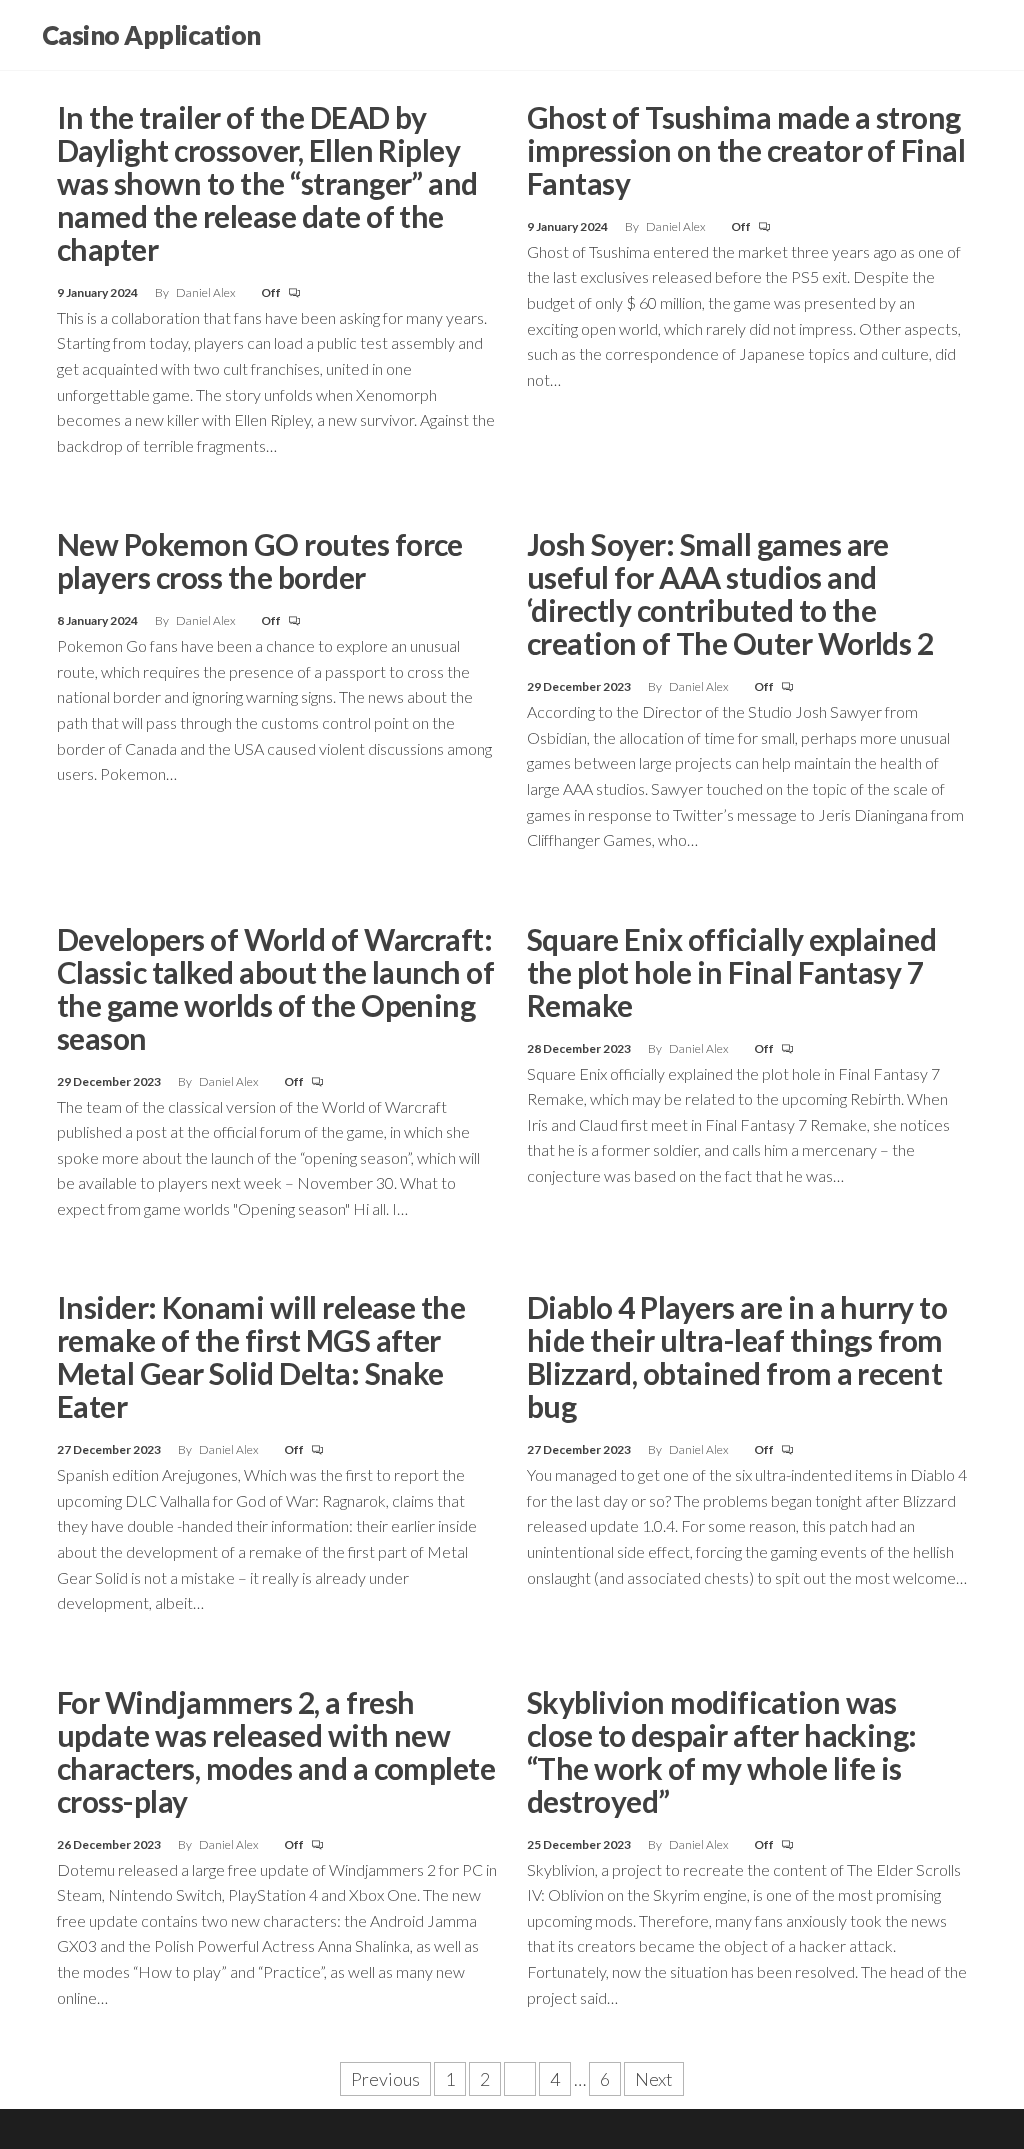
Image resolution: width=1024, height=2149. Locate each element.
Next (654, 2079)
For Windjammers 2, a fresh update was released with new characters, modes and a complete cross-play (276, 1751)
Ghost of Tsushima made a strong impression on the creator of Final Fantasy (746, 150)
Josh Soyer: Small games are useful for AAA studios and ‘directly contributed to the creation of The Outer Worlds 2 (730, 593)
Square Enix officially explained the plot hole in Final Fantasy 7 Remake (731, 972)
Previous (385, 2079)
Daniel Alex (207, 292)
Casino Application (151, 35)
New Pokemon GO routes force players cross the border (260, 560)
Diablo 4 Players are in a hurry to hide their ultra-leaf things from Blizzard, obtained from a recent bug (737, 1356)
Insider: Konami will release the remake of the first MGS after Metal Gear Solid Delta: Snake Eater (261, 1356)
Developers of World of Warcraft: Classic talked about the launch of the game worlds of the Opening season (275, 988)
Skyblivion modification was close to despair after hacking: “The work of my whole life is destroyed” (722, 1751)
